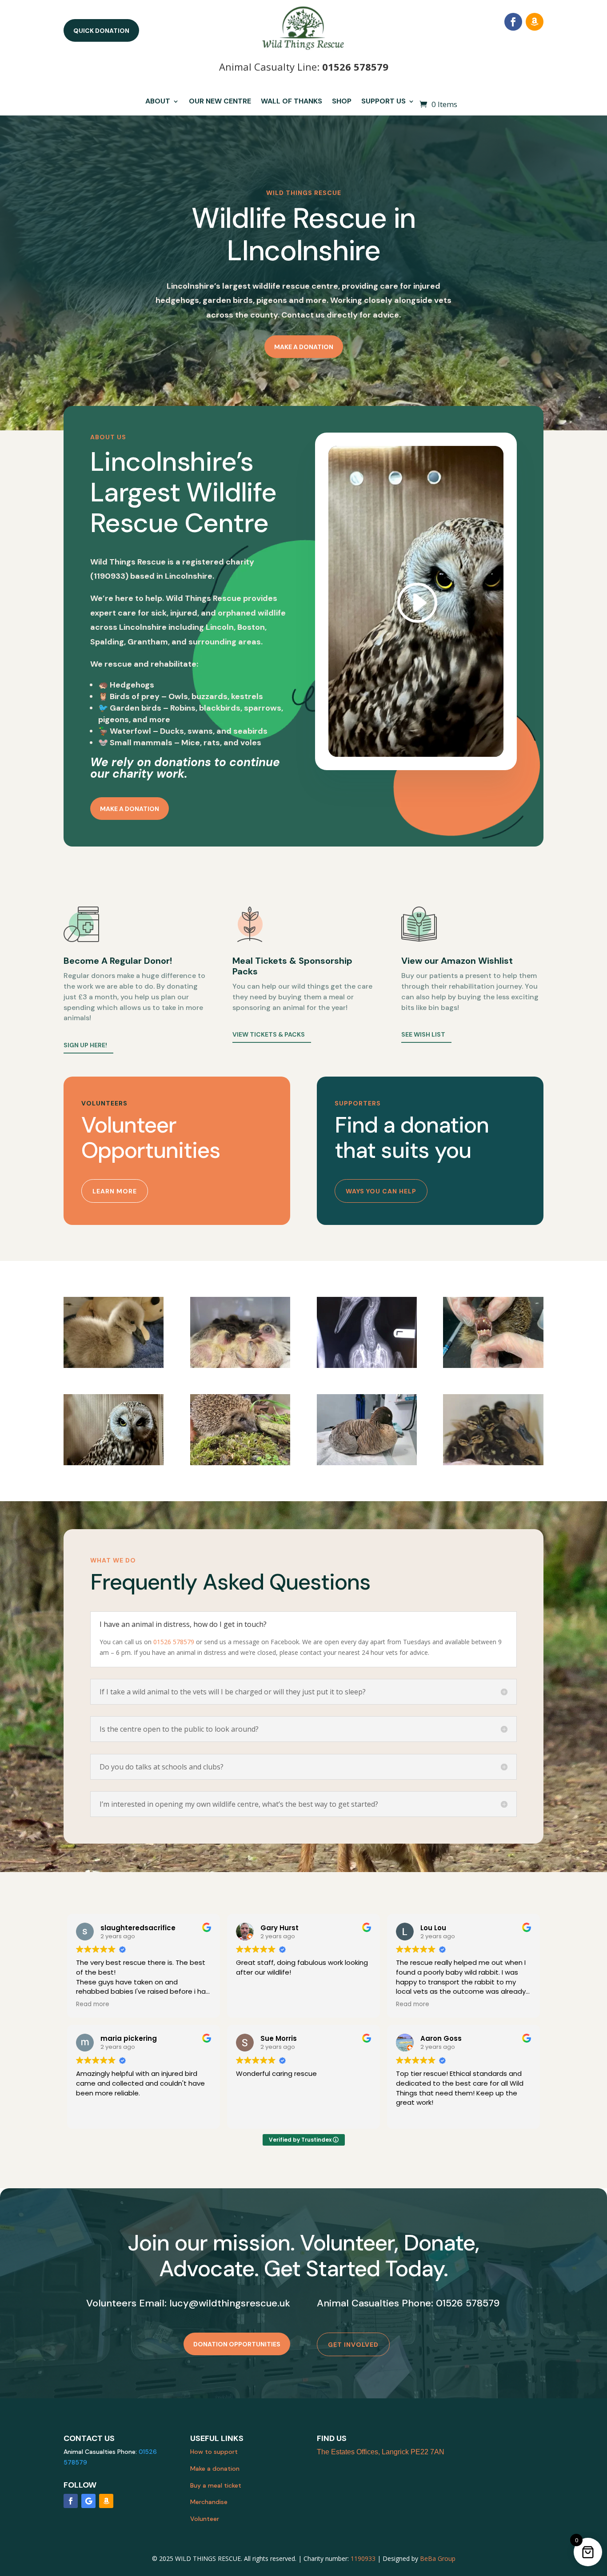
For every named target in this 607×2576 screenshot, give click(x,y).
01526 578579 (355, 67)
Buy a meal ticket (216, 2485)
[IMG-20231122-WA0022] (114, 1463)
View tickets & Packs (269, 1034)
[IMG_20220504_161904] (240, 1366)
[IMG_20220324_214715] (114, 1366)
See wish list (423, 1034)
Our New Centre (220, 102)
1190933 (363, 2558)
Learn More (115, 1191)
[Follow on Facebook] (513, 22)
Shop (342, 102)
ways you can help (381, 1191)
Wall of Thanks (292, 102)
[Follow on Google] (88, 2501)
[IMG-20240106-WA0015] (240, 1463)
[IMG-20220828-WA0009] (493, 1366)
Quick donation (101, 31)
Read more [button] (93, 2004)
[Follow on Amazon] (535, 22)
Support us (383, 102)
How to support (214, 2452)
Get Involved (353, 2345)
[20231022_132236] (367, 1463)
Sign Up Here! (85, 1045)
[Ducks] (493, 1463)
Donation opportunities (237, 2344)
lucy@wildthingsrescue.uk (230, 2303)
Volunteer (205, 2519)
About (158, 102)
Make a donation (304, 347)
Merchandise (209, 2502)
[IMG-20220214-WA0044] (367, 1366)
